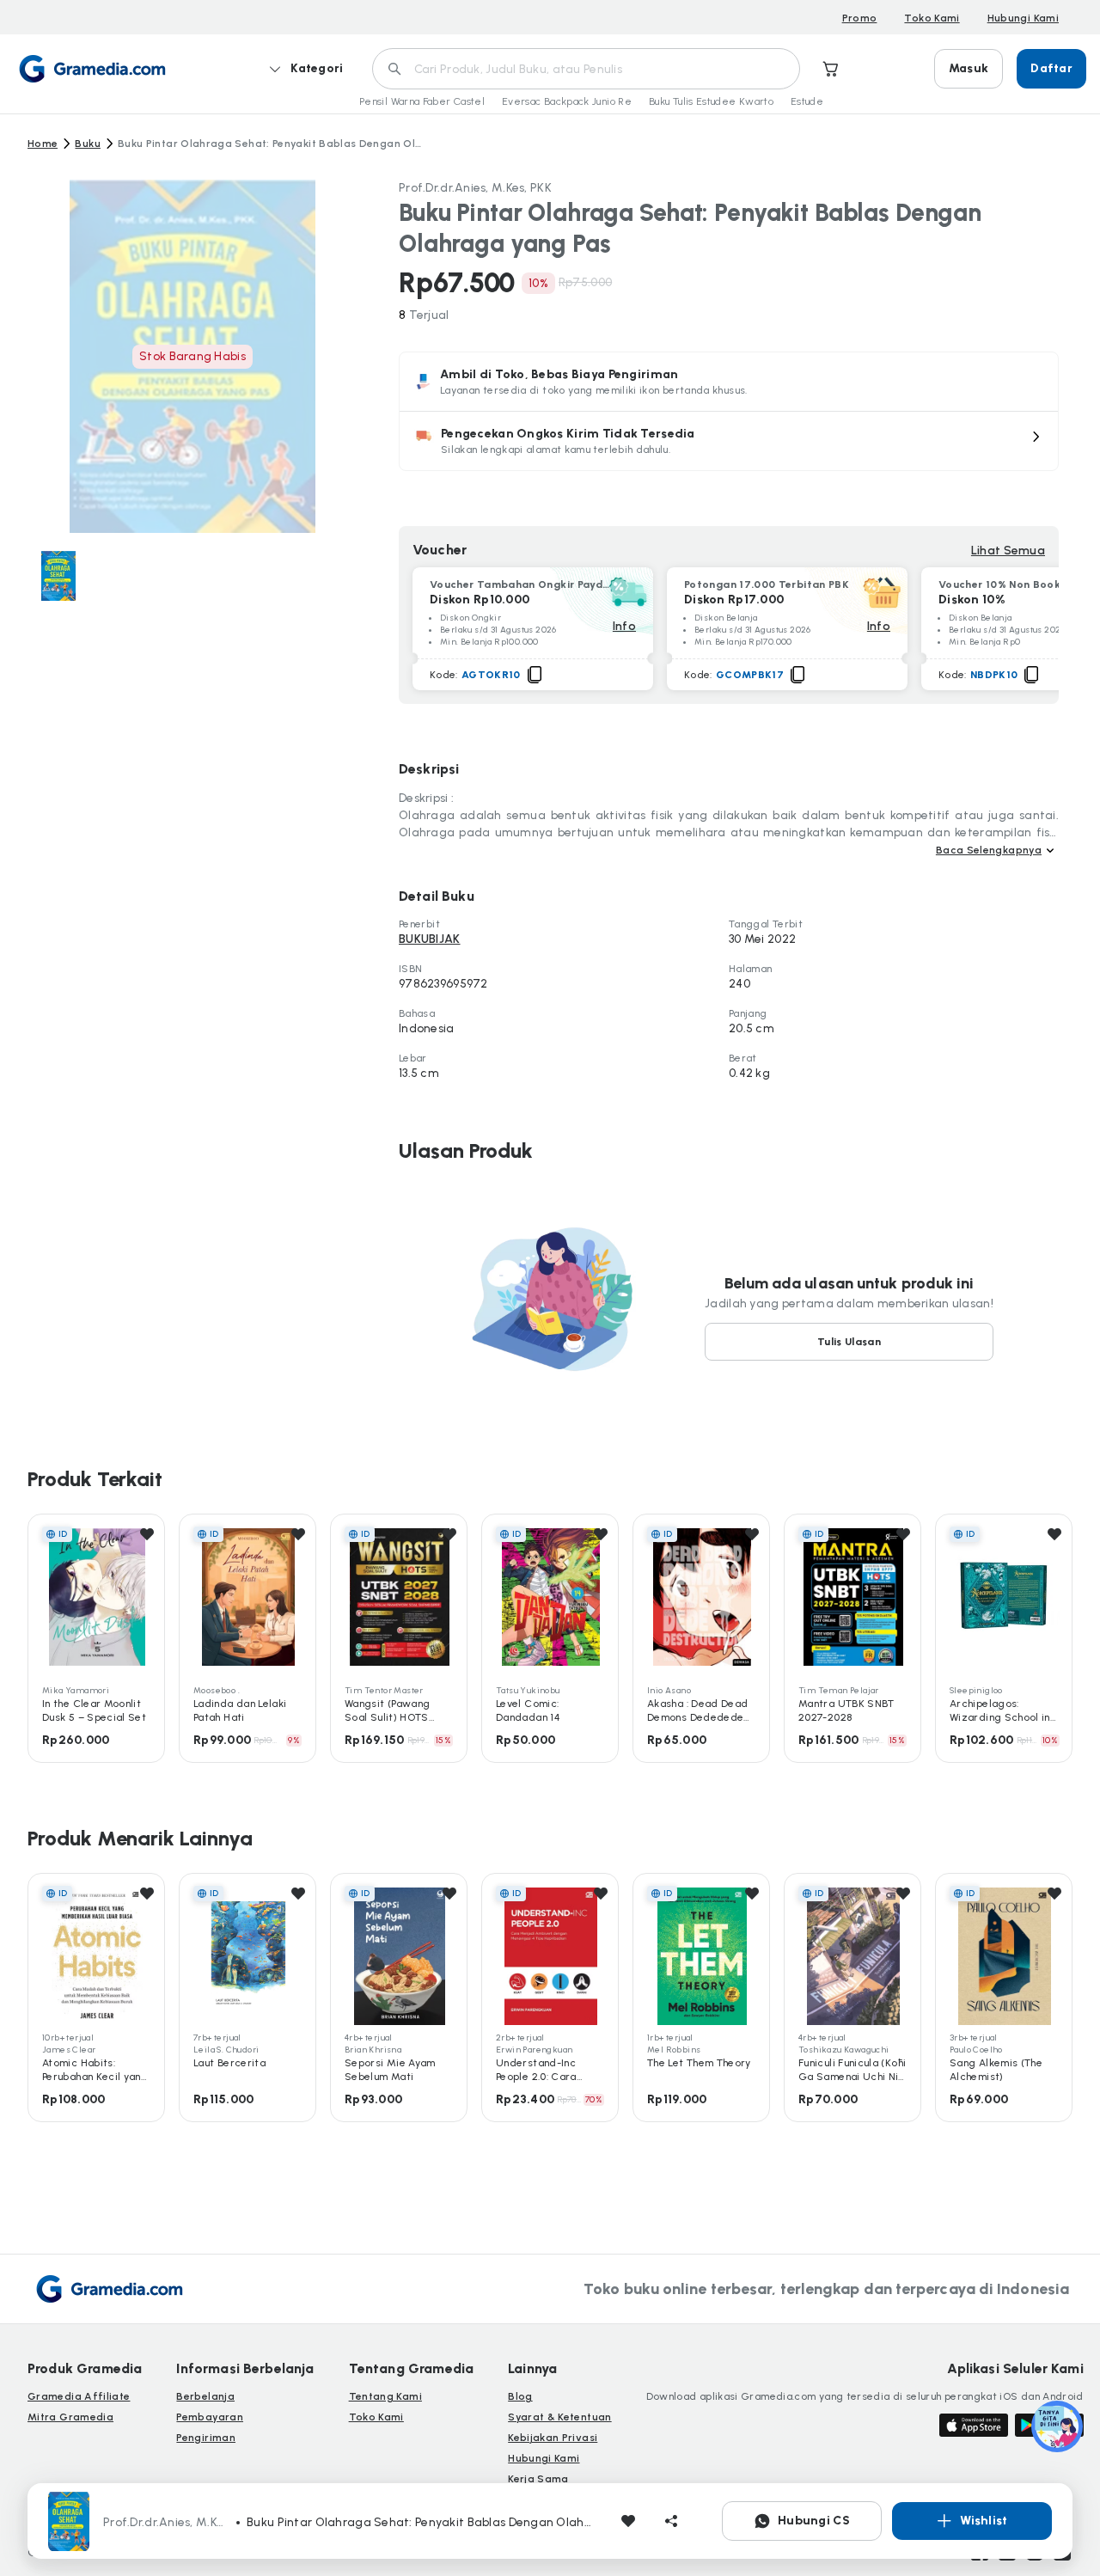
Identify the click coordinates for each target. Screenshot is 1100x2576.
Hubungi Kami (1023, 18)
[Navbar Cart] (831, 69)
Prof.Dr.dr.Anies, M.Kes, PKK (475, 188)
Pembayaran (210, 2417)
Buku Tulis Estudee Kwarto (711, 101)
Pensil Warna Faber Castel (422, 101)
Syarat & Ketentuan (559, 2417)
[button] (729, 441)
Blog (520, 2396)
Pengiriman (206, 2438)
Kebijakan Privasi (553, 2438)
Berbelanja (205, 2396)
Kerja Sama (538, 2479)
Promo (860, 18)
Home (43, 144)
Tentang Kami (385, 2396)
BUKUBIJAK (430, 939)
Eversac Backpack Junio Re (567, 101)
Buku (87, 144)
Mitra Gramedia (70, 2417)
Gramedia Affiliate (79, 2396)
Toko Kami (932, 18)
